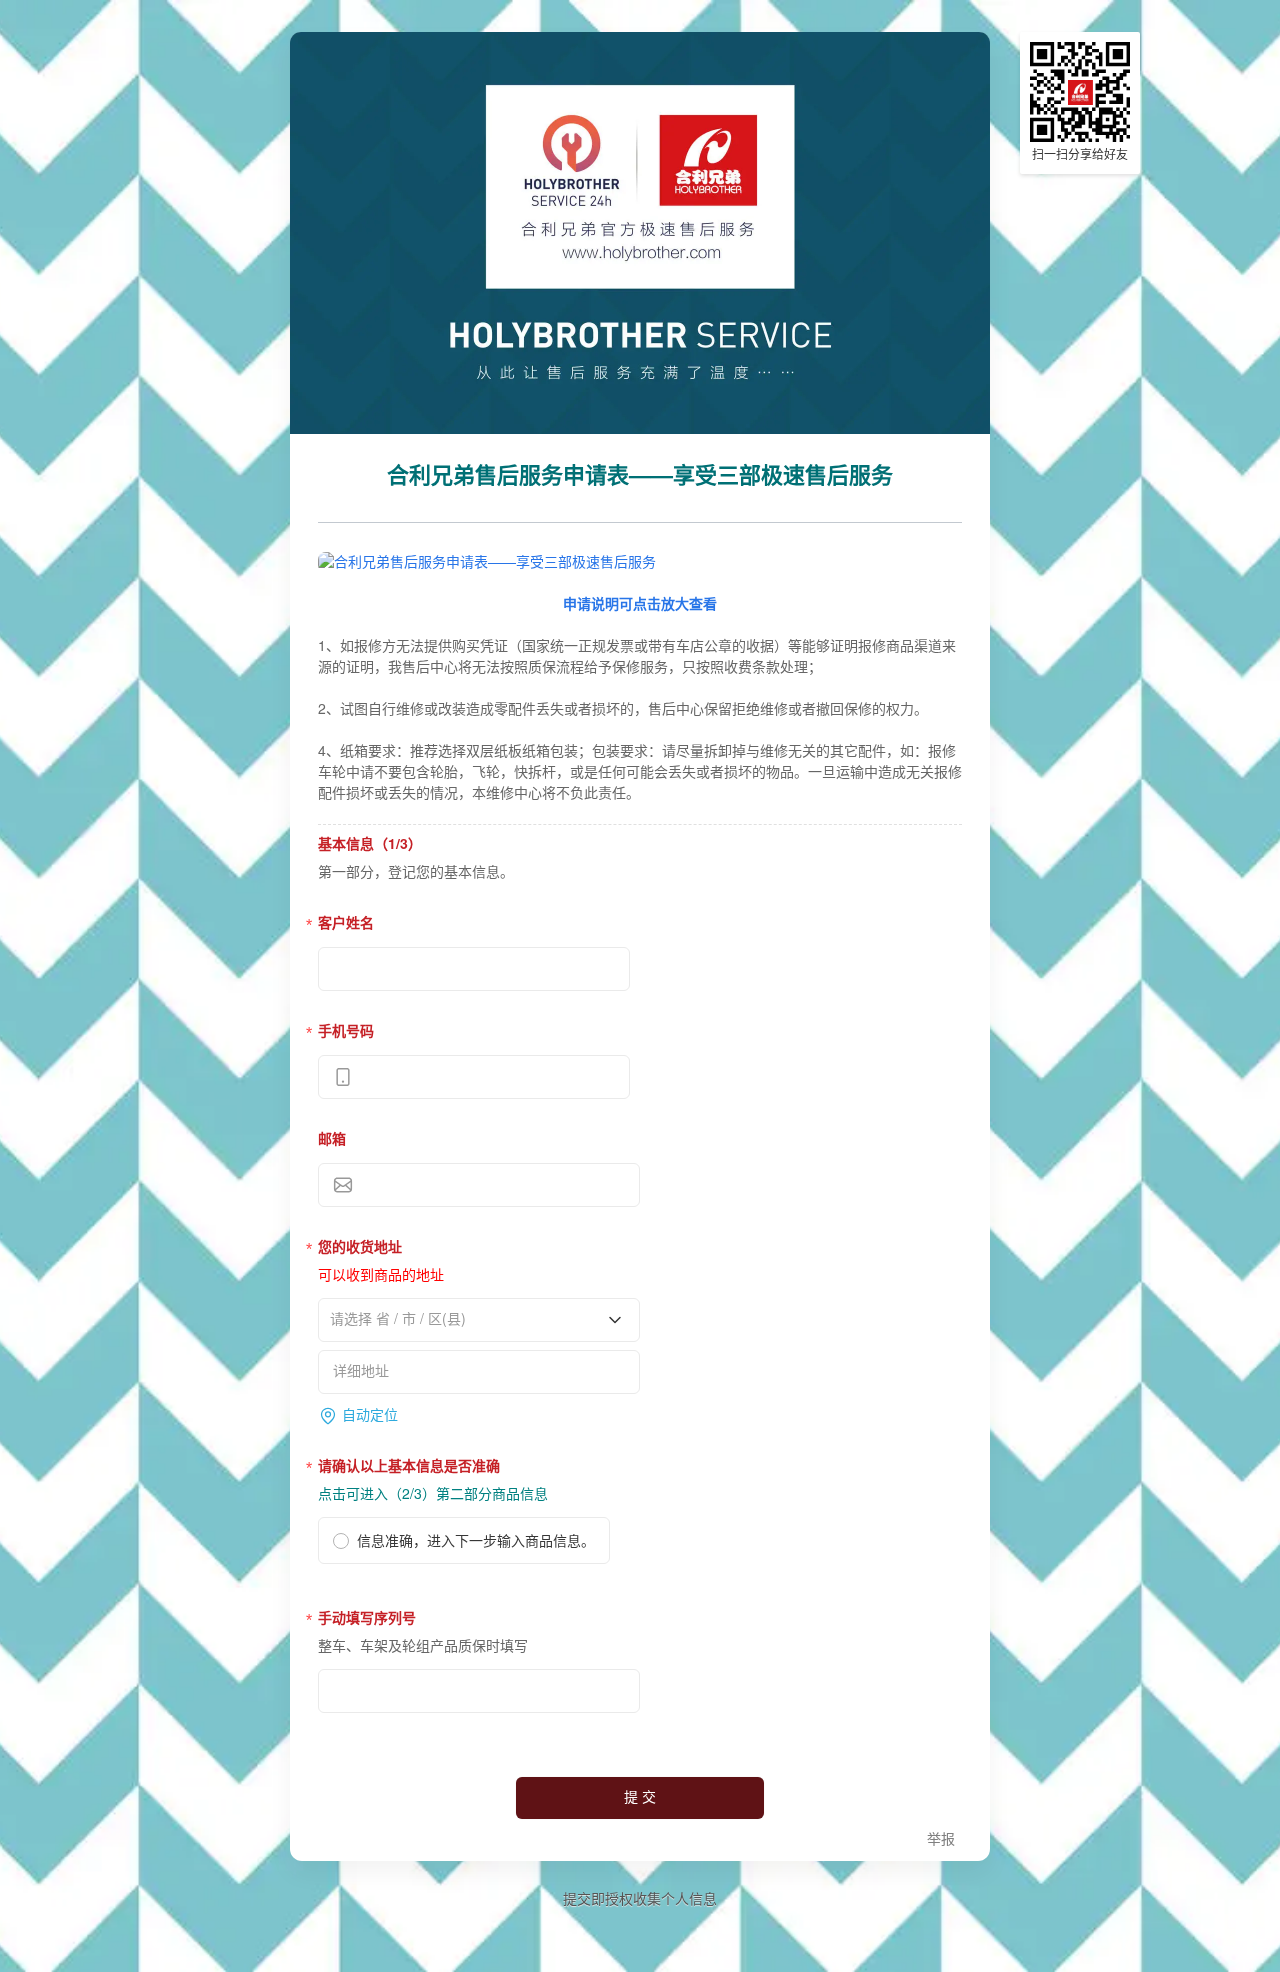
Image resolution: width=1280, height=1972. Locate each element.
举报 (941, 1839)
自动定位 (370, 1415)
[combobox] (472, 1319)
